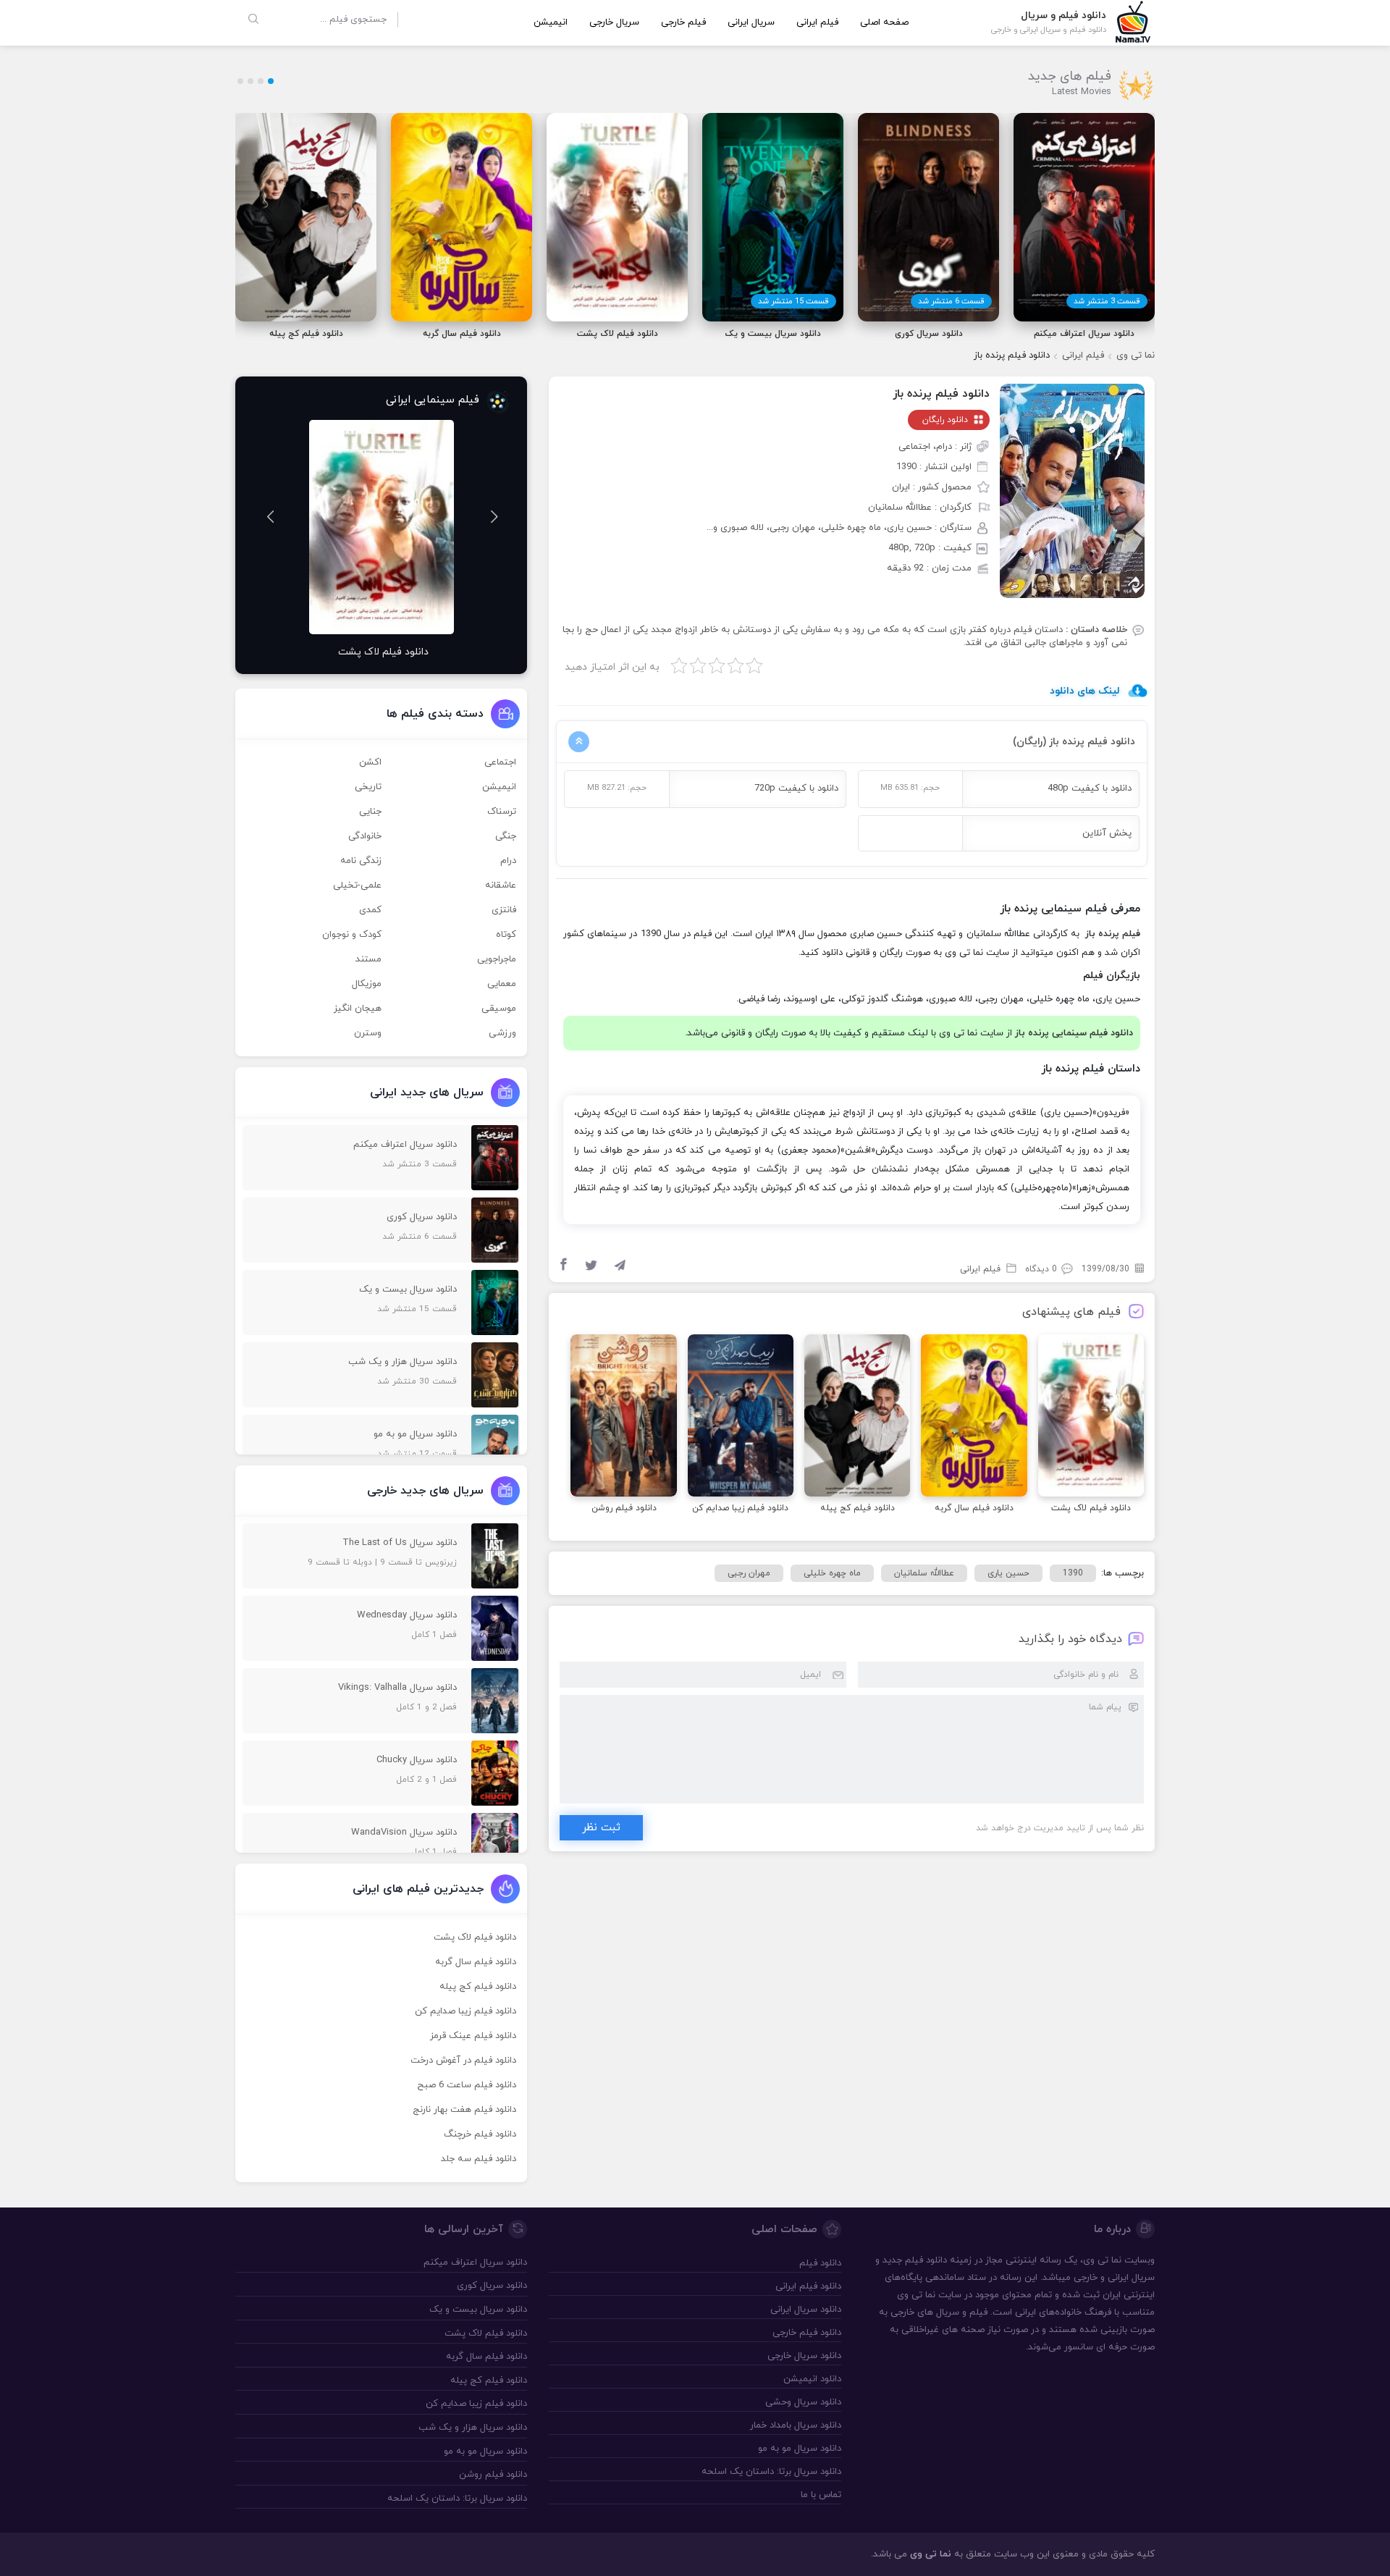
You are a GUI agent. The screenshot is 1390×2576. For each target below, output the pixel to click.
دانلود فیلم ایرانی (808, 2286)
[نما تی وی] (1133, 21)
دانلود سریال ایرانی (805, 2310)
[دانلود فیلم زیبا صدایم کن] (741, 1418)
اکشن (370, 762)
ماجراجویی (497, 959)
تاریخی (368, 787)
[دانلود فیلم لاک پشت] (1091, 1418)
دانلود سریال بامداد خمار (795, 2425)
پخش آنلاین (1107, 833)
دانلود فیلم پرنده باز (941, 394)
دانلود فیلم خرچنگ (480, 2134)
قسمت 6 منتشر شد (951, 301)
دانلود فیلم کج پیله (478, 1987)
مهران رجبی (749, 1573)
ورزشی (502, 1033)
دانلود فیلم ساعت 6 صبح (467, 2085)
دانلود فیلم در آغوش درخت (463, 2061)
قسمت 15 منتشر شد (793, 301)
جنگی (506, 836)
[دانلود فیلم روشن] (623, 1418)
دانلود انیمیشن (812, 2379)
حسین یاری (1008, 1573)
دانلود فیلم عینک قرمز (473, 2036)
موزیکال (367, 984)
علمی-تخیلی (357, 885)
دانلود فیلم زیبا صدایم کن (466, 2011)
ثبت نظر (601, 1828)
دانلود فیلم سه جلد (479, 2159)
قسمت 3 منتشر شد (1107, 301)
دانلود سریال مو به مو (799, 2449)
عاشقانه (501, 885)
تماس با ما (821, 2495)
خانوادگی (365, 836)
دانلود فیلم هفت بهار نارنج (464, 2110)
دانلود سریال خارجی (804, 2356)
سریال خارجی (614, 22)
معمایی (502, 984)
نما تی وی (1136, 355)
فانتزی (504, 910)
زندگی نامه (361, 861)
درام (508, 861)
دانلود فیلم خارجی (806, 2333)
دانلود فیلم (926, 2260)
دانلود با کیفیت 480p (1090, 788)
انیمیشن (551, 22)
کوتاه (506, 935)
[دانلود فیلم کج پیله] (857, 1418)
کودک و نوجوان (352, 935)
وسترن (368, 1033)
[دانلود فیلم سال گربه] (974, 1418)
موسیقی (499, 1009)
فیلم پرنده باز (1113, 934)
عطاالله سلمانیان (924, 1573)
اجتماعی (500, 762)
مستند (368, 959)
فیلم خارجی (683, 22)
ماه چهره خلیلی (832, 1573)
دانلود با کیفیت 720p (796, 788)
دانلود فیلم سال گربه (476, 1962)
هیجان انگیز (358, 1009)
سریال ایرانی (751, 22)
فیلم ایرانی (817, 22)
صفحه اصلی (884, 22)
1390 (1073, 1573)
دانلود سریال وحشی (803, 2402)
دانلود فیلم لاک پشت (475, 1937)
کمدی (370, 910)
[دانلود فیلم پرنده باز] (1072, 490)
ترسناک (502, 812)
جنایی (370, 812)
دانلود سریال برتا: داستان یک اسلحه (771, 2472)
